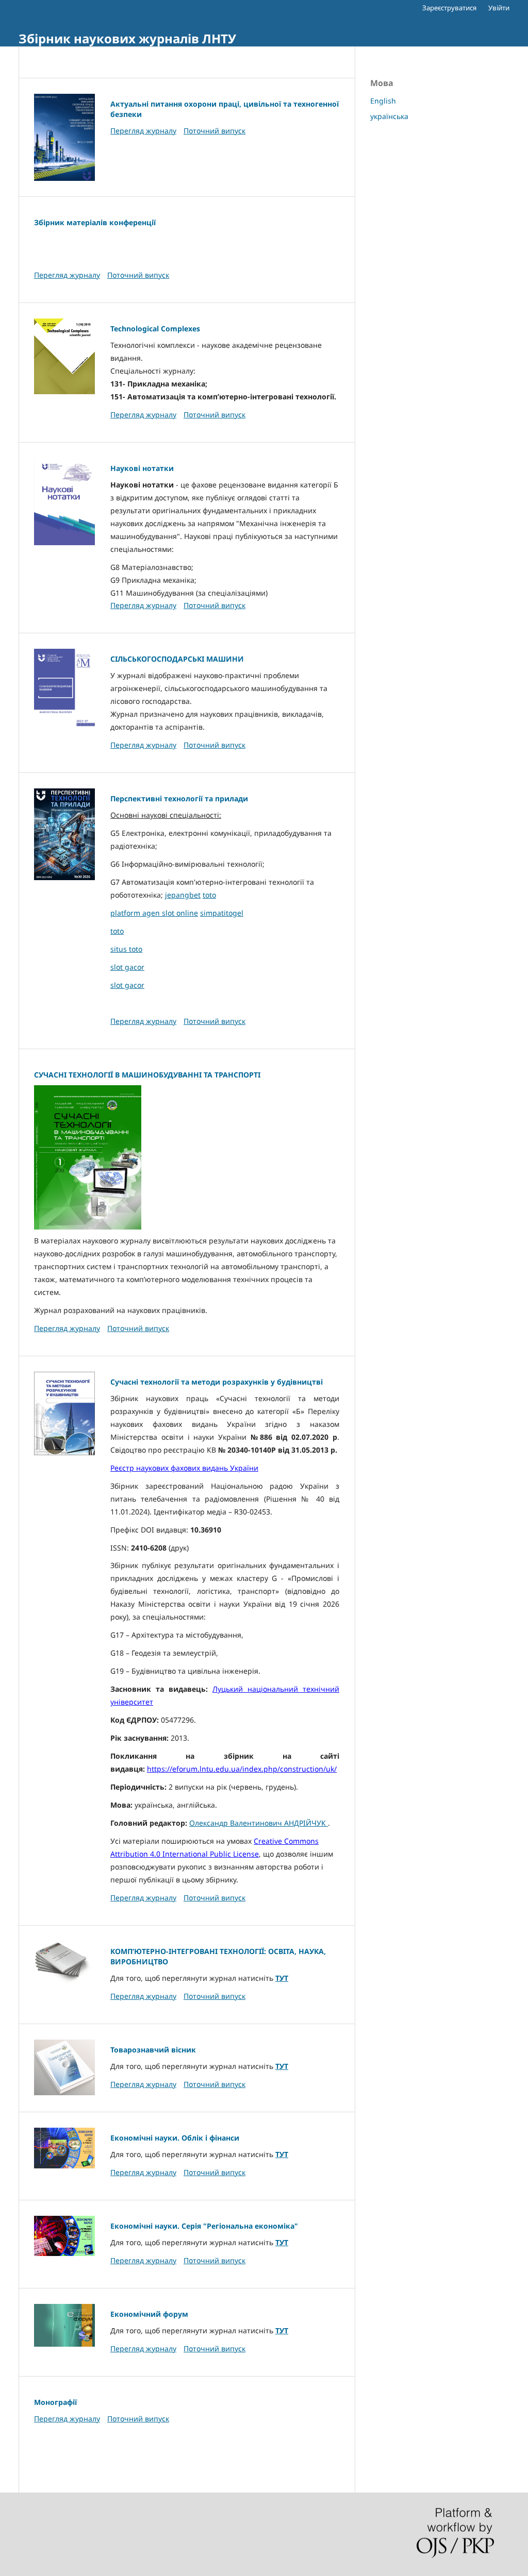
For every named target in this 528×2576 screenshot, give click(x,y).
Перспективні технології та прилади (179, 798)
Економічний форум (149, 2314)
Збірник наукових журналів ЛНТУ (127, 38)
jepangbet (183, 895)
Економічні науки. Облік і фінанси (175, 2138)
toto (209, 895)
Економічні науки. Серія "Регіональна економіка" (204, 2226)
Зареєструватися (449, 8)
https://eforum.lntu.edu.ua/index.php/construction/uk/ (242, 1769)
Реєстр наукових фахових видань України (184, 1468)
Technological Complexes (155, 329)
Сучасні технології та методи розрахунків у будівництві (217, 1382)
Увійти (499, 8)
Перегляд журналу (143, 131)
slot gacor (127, 967)
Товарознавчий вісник (153, 2050)
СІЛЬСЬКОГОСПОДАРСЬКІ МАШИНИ (177, 659)
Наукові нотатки (142, 468)
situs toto (126, 949)
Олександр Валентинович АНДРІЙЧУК (259, 1823)
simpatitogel (222, 913)
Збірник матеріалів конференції (95, 222)
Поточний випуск (214, 131)
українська (389, 116)
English (383, 101)
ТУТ (282, 1978)
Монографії (55, 2402)
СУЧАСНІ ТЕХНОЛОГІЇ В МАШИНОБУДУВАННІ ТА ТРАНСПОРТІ (147, 1075)
